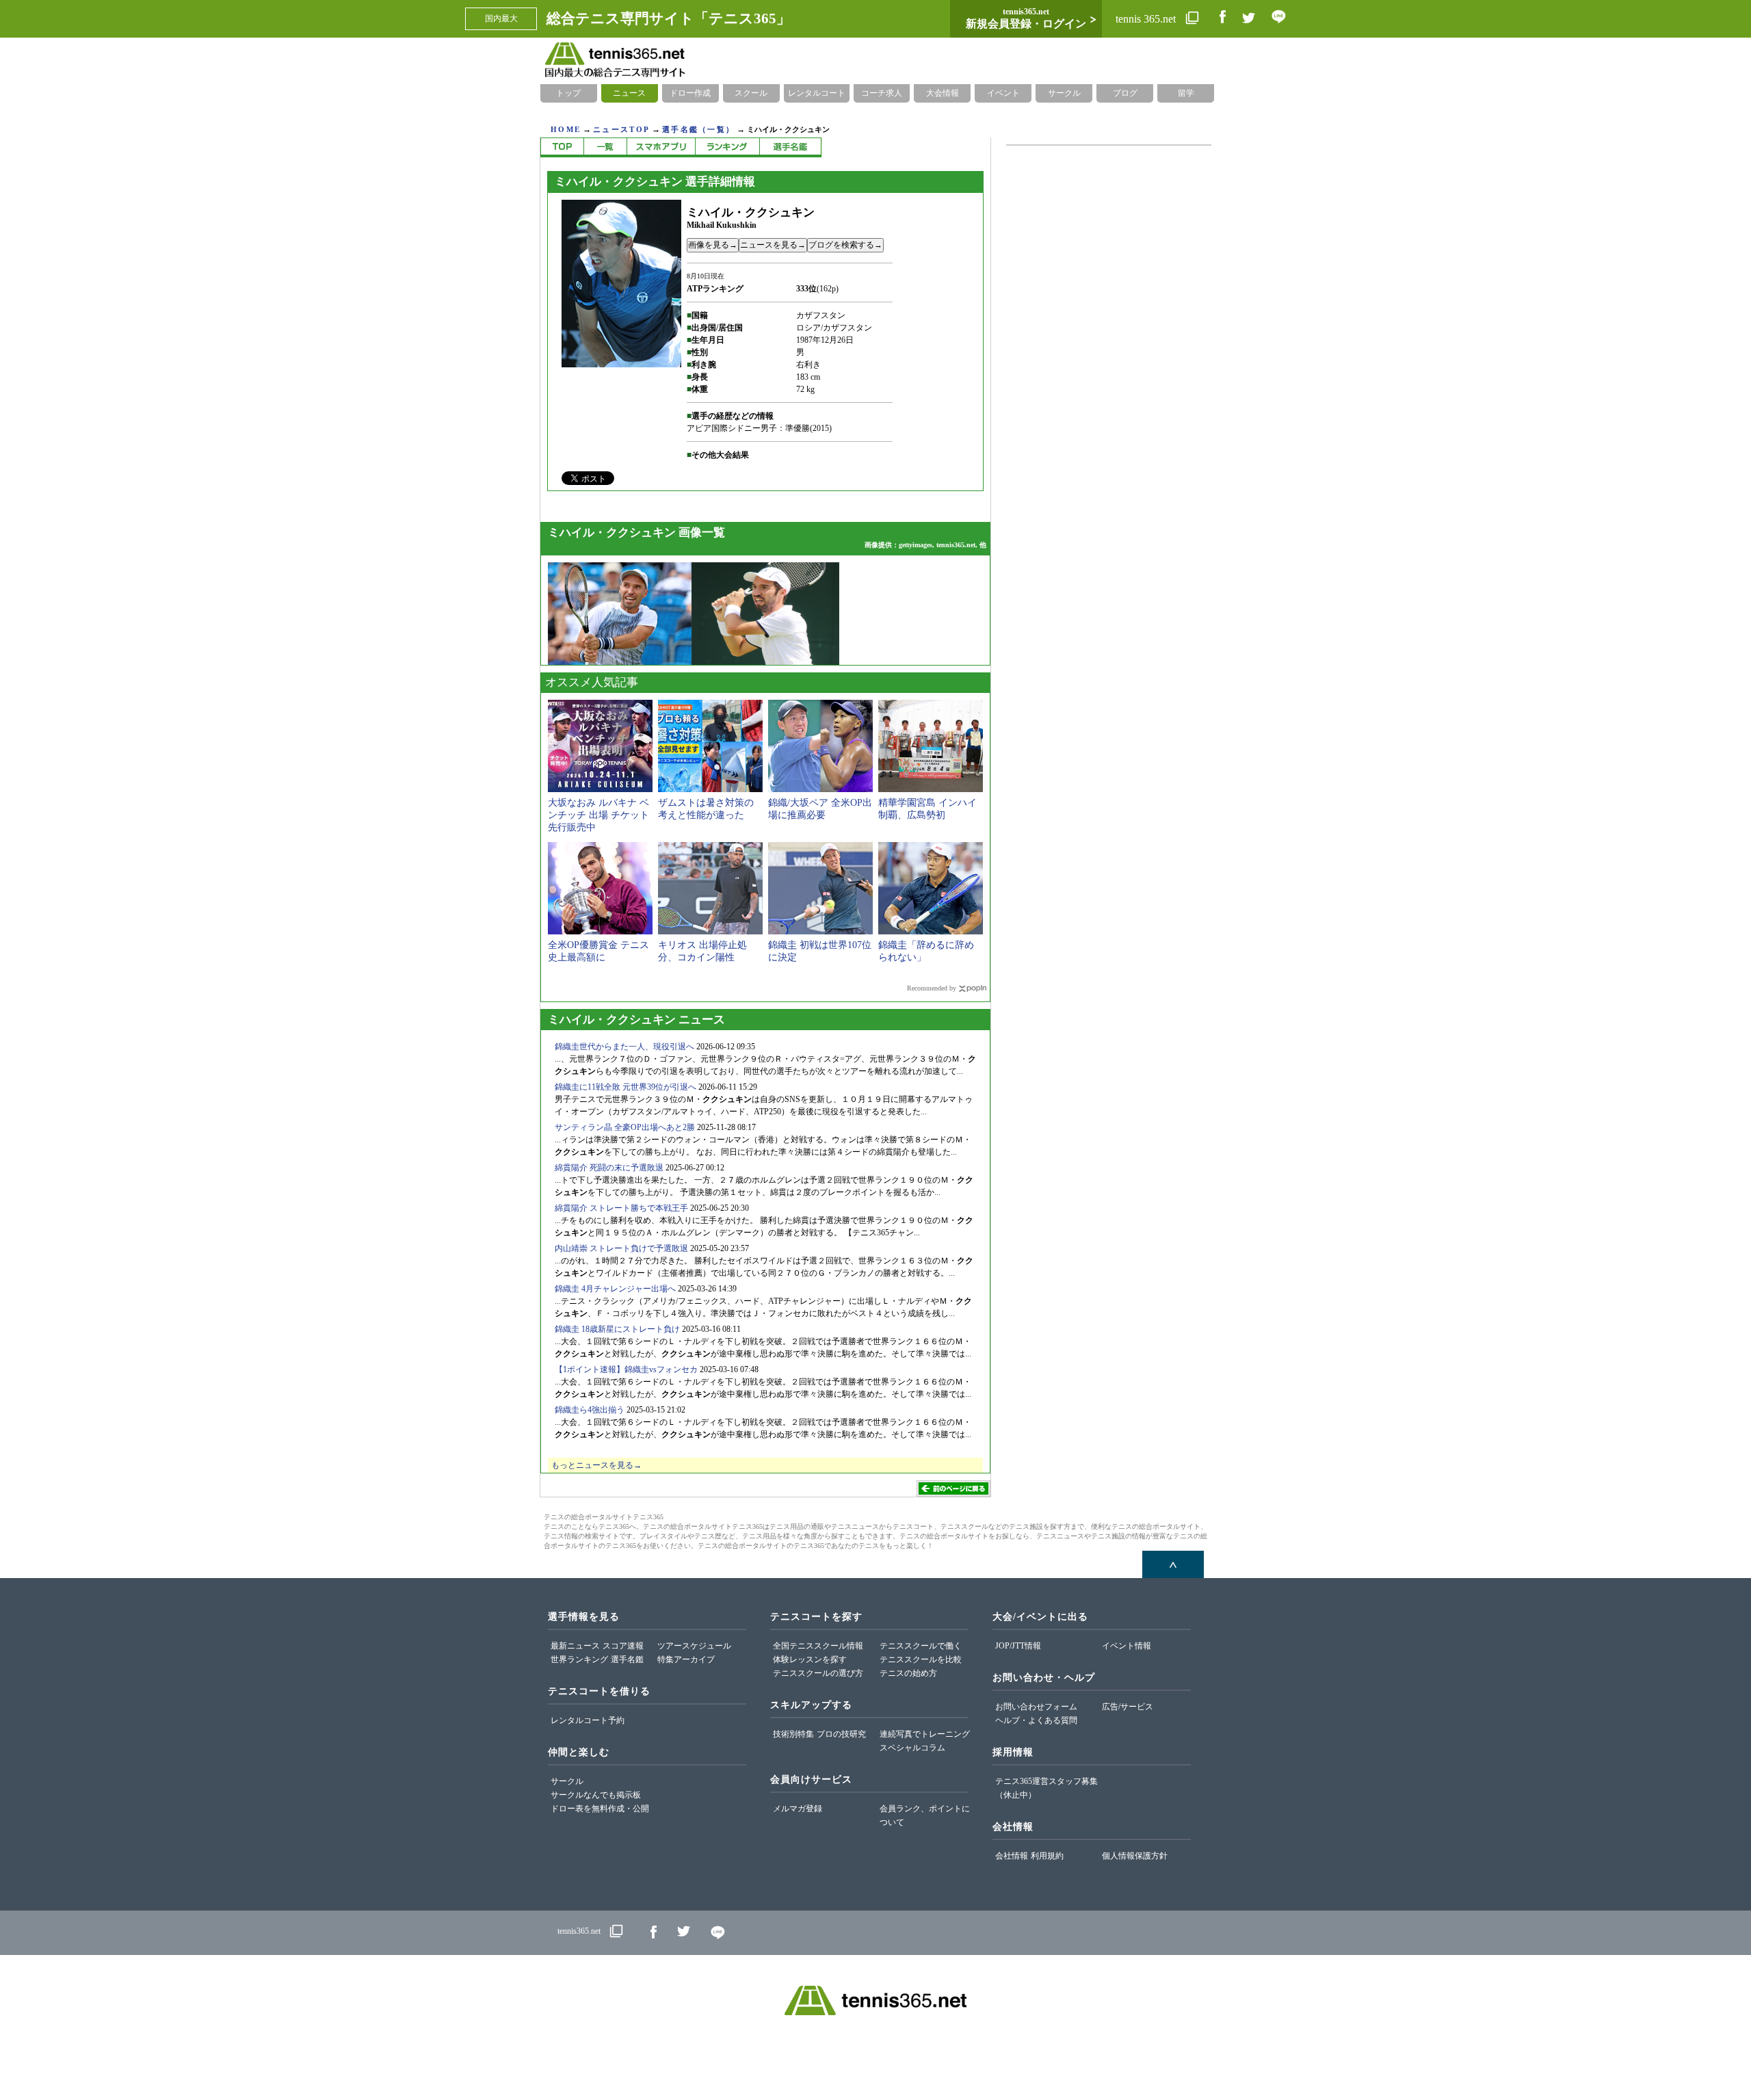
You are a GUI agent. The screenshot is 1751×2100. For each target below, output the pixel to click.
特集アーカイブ (686, 1659)
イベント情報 (1127, 1646)
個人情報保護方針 (1135, 1856)
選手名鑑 (627, 1659)
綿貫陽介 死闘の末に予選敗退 (609, 1168)
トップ (568, 93)
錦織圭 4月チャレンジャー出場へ (615, 1289)
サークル (1064, 93)
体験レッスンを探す (810, 1659)
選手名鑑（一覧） (698, 129)
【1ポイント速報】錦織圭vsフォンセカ (626, 1369)
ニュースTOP (621, 129)
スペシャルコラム (912, 1748)
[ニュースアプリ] (661, 147)
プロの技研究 (841, 1734)
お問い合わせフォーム (1036, 1707)
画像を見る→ (713, 245)
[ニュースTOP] (562, 147)
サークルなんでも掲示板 (596, 1795)
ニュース (629, 93)
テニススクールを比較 (921, 1659)
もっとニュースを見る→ (596, 1465)
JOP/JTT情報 (1018, 1646)
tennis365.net (579, 1931)
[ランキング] (727, 147)
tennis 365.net (1147, 19)
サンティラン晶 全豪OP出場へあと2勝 (625, 1127)
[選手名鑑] (790, 147)
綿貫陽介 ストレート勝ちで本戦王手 (621, 1208)
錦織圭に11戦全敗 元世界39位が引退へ (626, 1087)
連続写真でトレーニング (925, 1734)
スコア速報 (623, 1646)
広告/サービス (1128, 1707)
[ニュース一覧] (605, 147)
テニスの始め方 (908, 1673)
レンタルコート (817, 93)
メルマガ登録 (798, 1809)
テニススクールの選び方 (818, 1673)
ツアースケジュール (694, 1646)
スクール (751, 93)
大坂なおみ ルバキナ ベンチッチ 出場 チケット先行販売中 (598, 815)
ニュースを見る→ (773, 245)
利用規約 (1047, 1856)
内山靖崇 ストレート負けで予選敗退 (621, 1248)
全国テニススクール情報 (818, 1646)
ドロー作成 (690, 93)
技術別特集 (793, 1734)
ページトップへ (1173, 1564)
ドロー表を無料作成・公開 (600, 1809)
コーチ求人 (882, 93)
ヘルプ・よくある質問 (1036, 1720)
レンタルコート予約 (588, 1720)
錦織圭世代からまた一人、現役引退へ (624, 1047)
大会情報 (943, 93)
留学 (1186, 93)
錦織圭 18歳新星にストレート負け (617, 1329)
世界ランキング (579, 1659)
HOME (566, 129)
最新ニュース (575, 1646)
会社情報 (1012, 1856)
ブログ (1125, 93)
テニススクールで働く (921, 1646)
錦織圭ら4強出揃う (590, 1410)
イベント (1003, 93)
